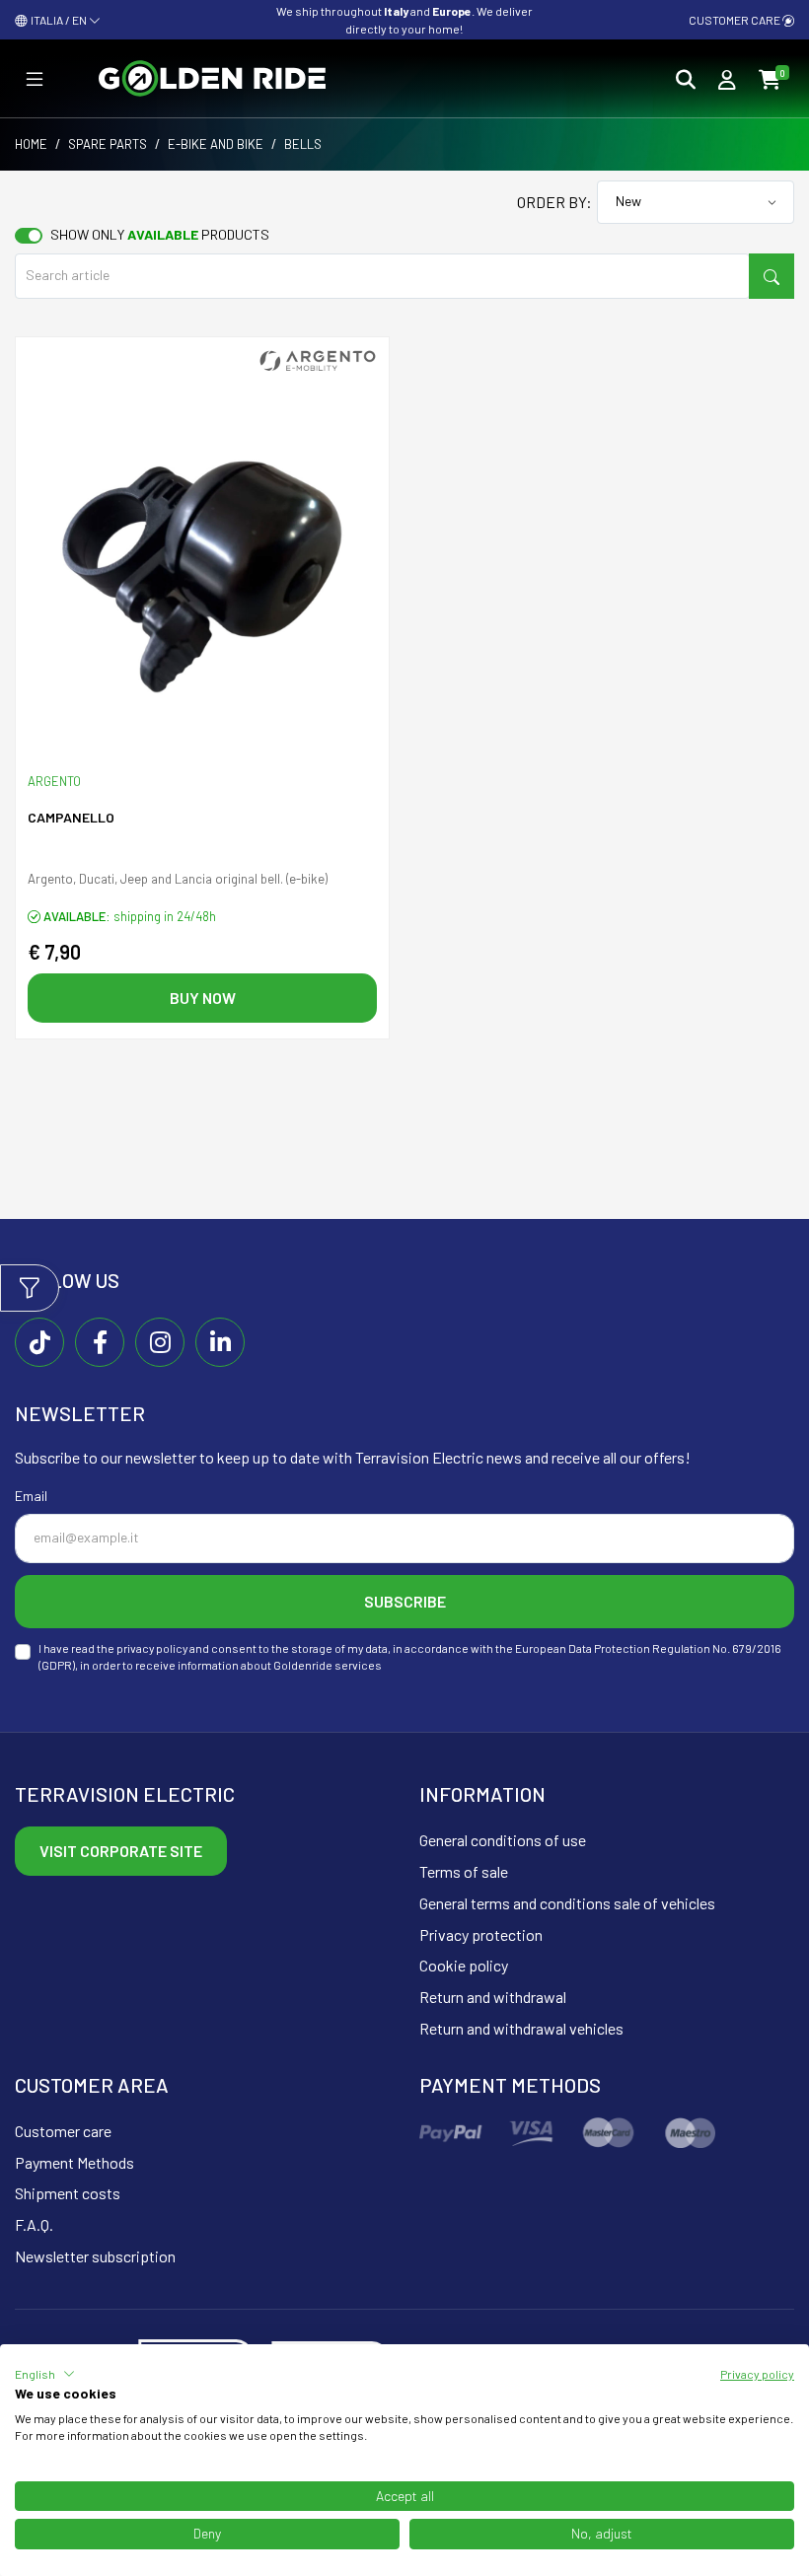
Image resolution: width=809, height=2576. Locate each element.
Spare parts (108, 144)
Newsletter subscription (95, 2256)
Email (31, 1496)
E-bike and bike (216, 144)
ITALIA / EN (58, 20)
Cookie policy (464, 1965)
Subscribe (405, 1601)
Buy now (203, 998)
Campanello (71, 817)
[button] (45, 2374)
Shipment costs (68, 2193)
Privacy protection (481, 1934)
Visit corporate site (121, 1851)
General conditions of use (503, 1840)
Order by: (554, 202)
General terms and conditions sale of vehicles (567, 1903)
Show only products (160, 234)
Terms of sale (464, 1871)
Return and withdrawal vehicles (521, 2028)
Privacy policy (757, 2374)
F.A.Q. (34, 2224)
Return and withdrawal (493, 1997)
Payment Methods (74, 2162)
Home (31, 144)
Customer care (735, 20)
